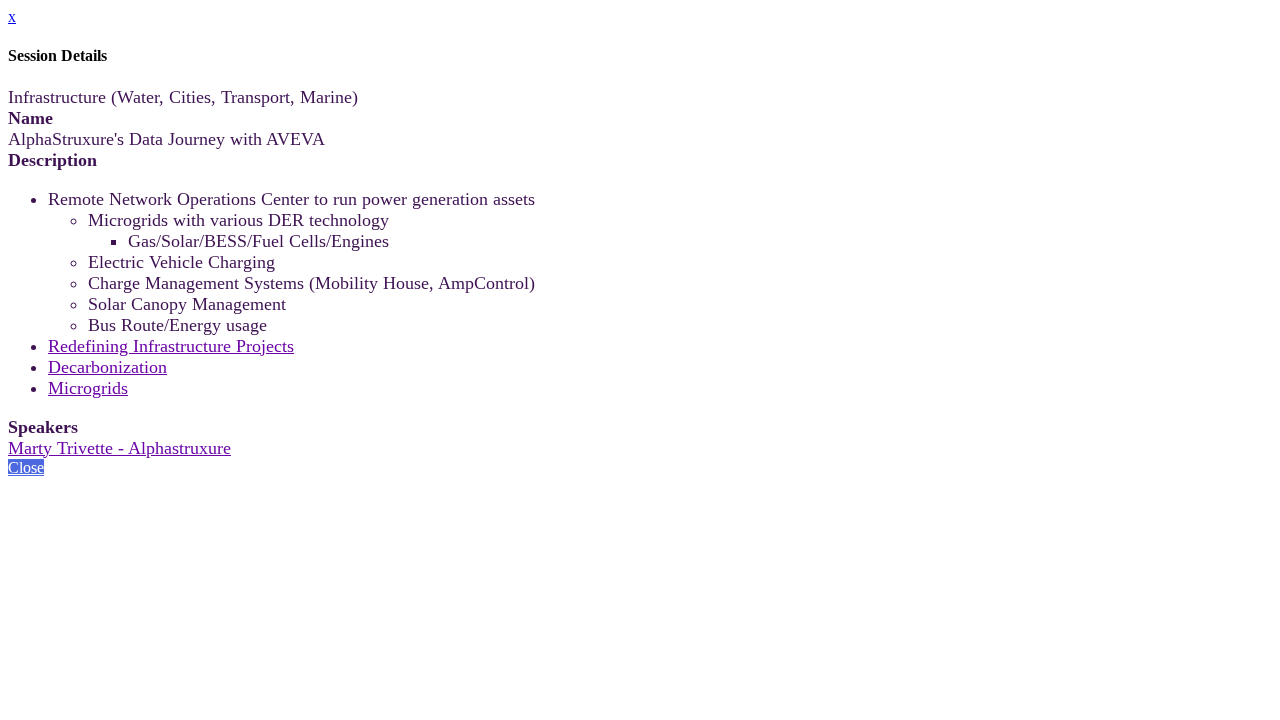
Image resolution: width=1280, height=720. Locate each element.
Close (26, 467)
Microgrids (88, 388)
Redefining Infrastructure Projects (171, 346)
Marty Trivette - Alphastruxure (119, 448)
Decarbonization (107, 367)
